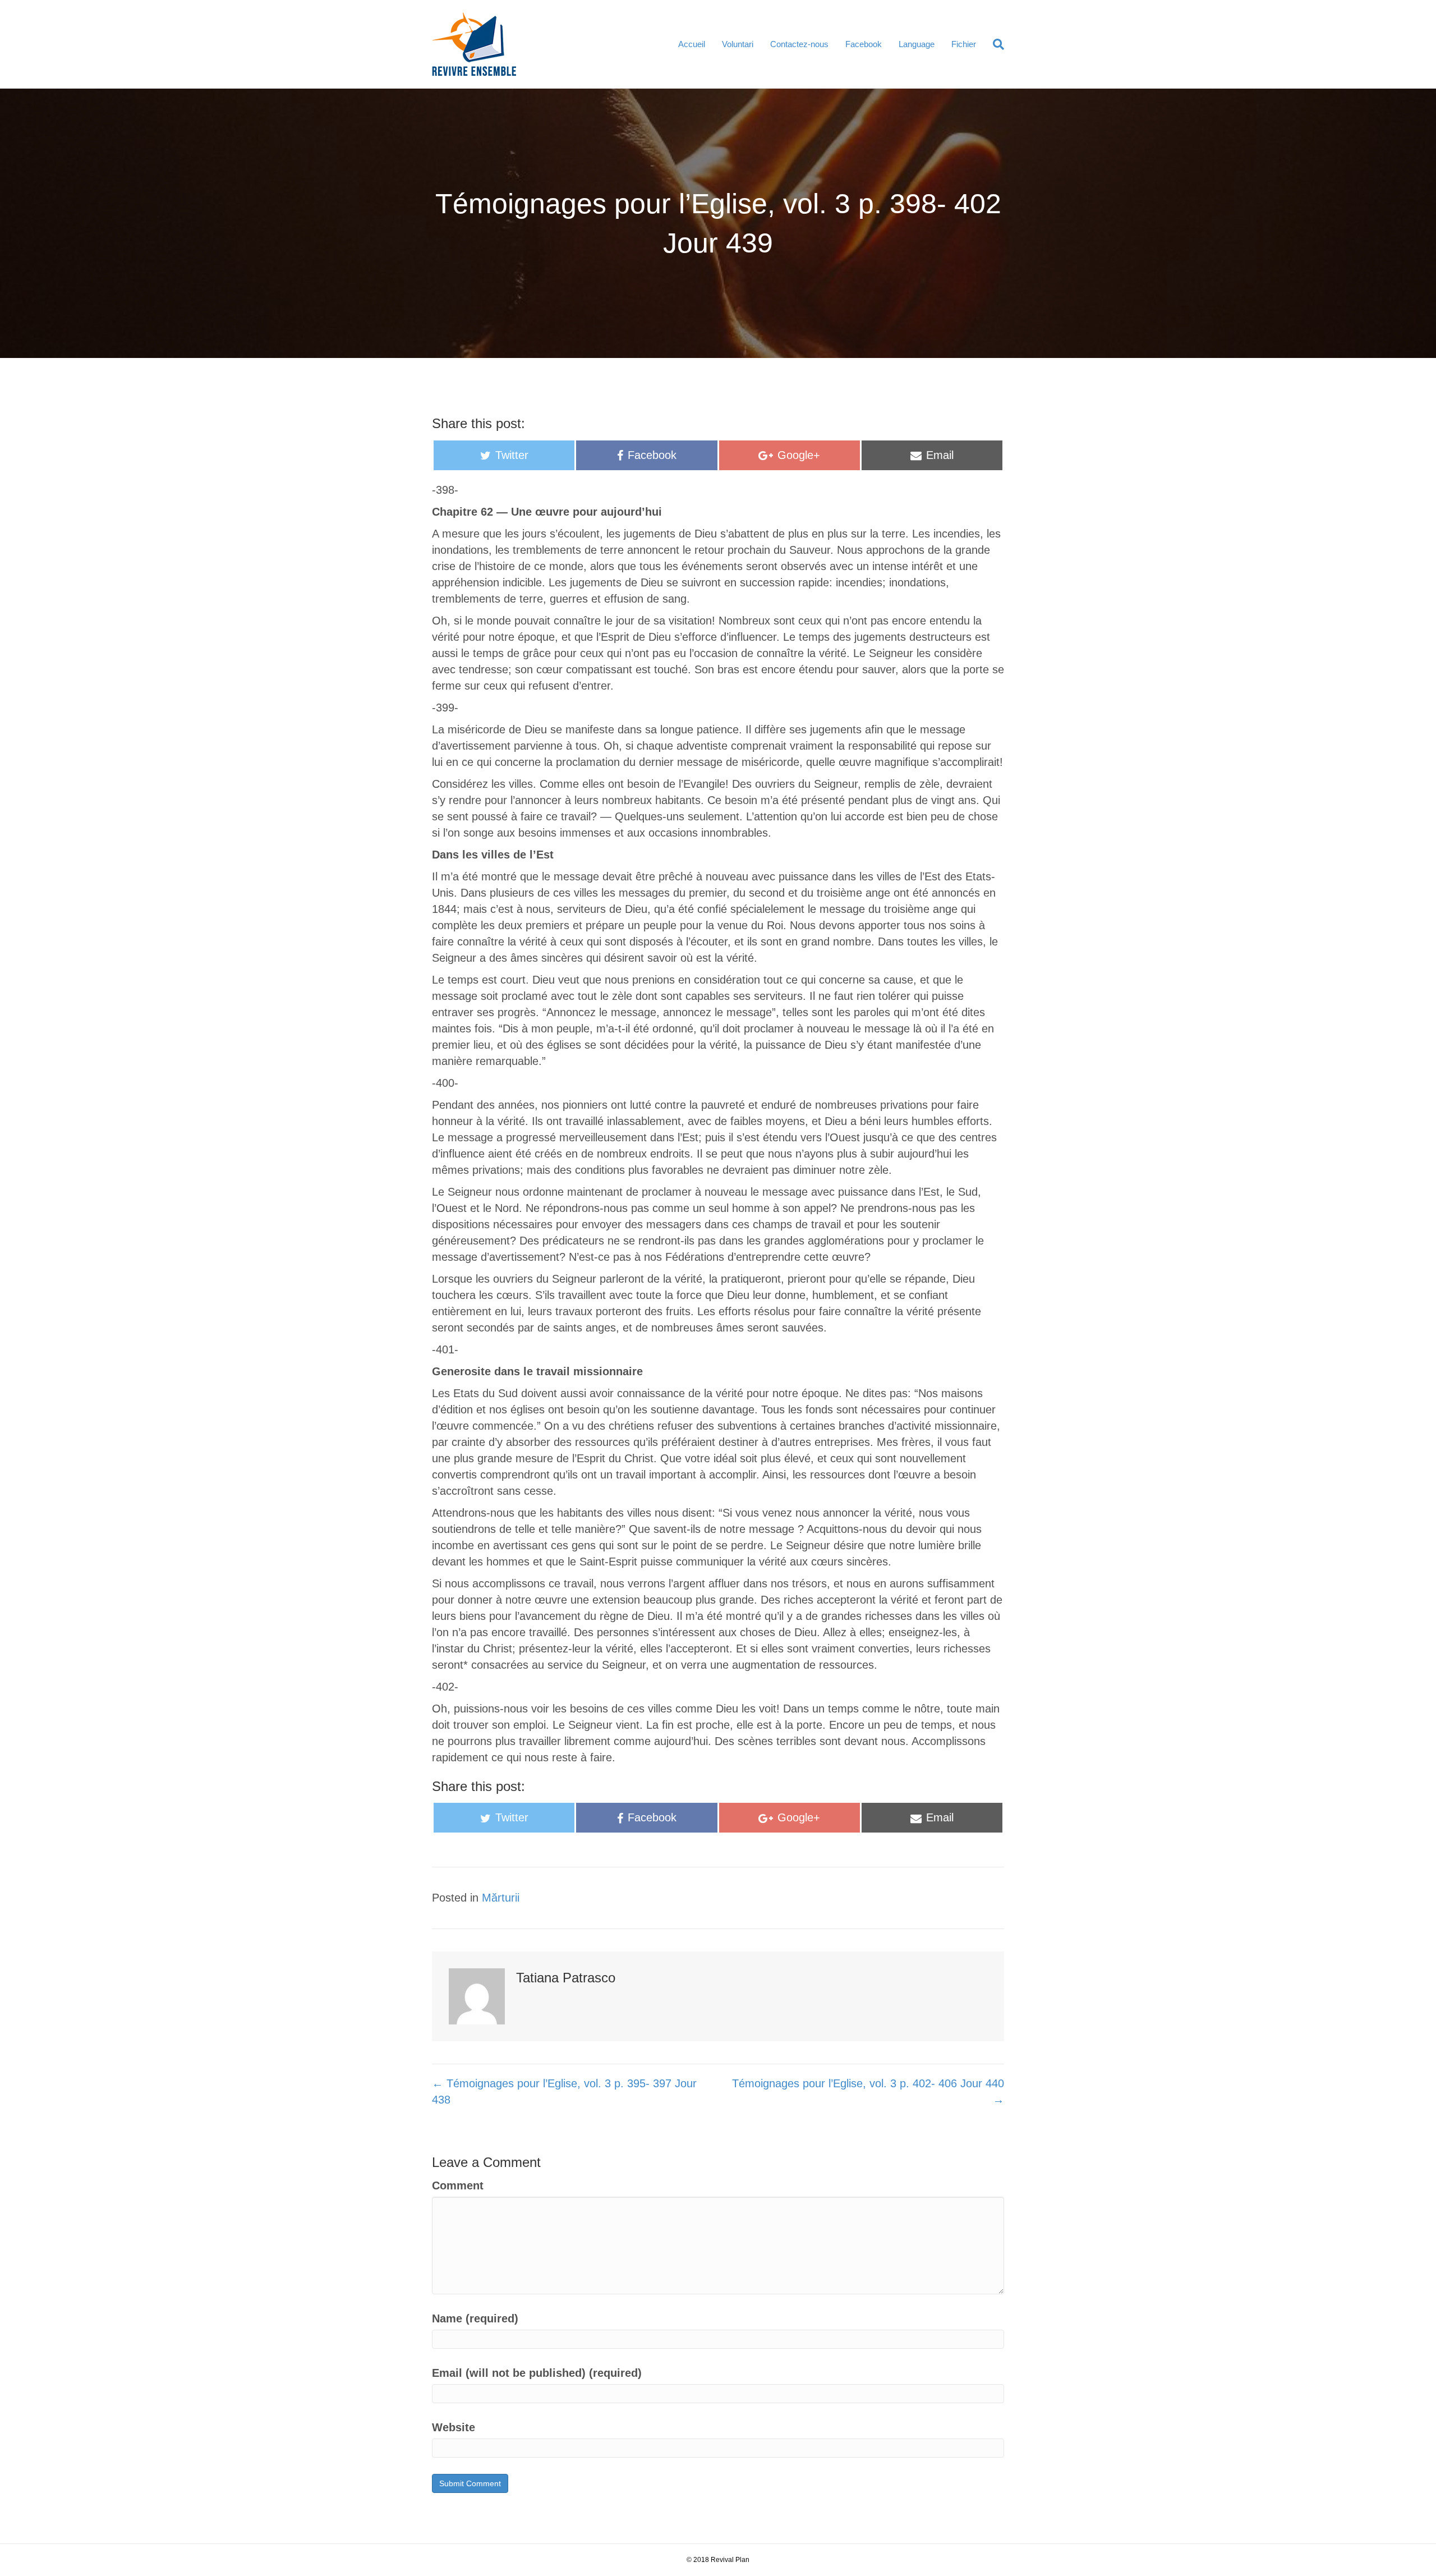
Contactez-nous (799, 44)
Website (454, 2427)
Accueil (692, 44)
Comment (458, 2185)
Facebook (864, 44)
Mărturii (501, 1898)
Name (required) (475, 2318)
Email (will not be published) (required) (537, 2373)
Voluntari (738, 44)
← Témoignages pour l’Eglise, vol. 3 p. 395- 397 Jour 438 (564, 2091)
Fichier (964, 44)
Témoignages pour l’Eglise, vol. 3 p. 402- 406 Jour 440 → (868, 2091)
